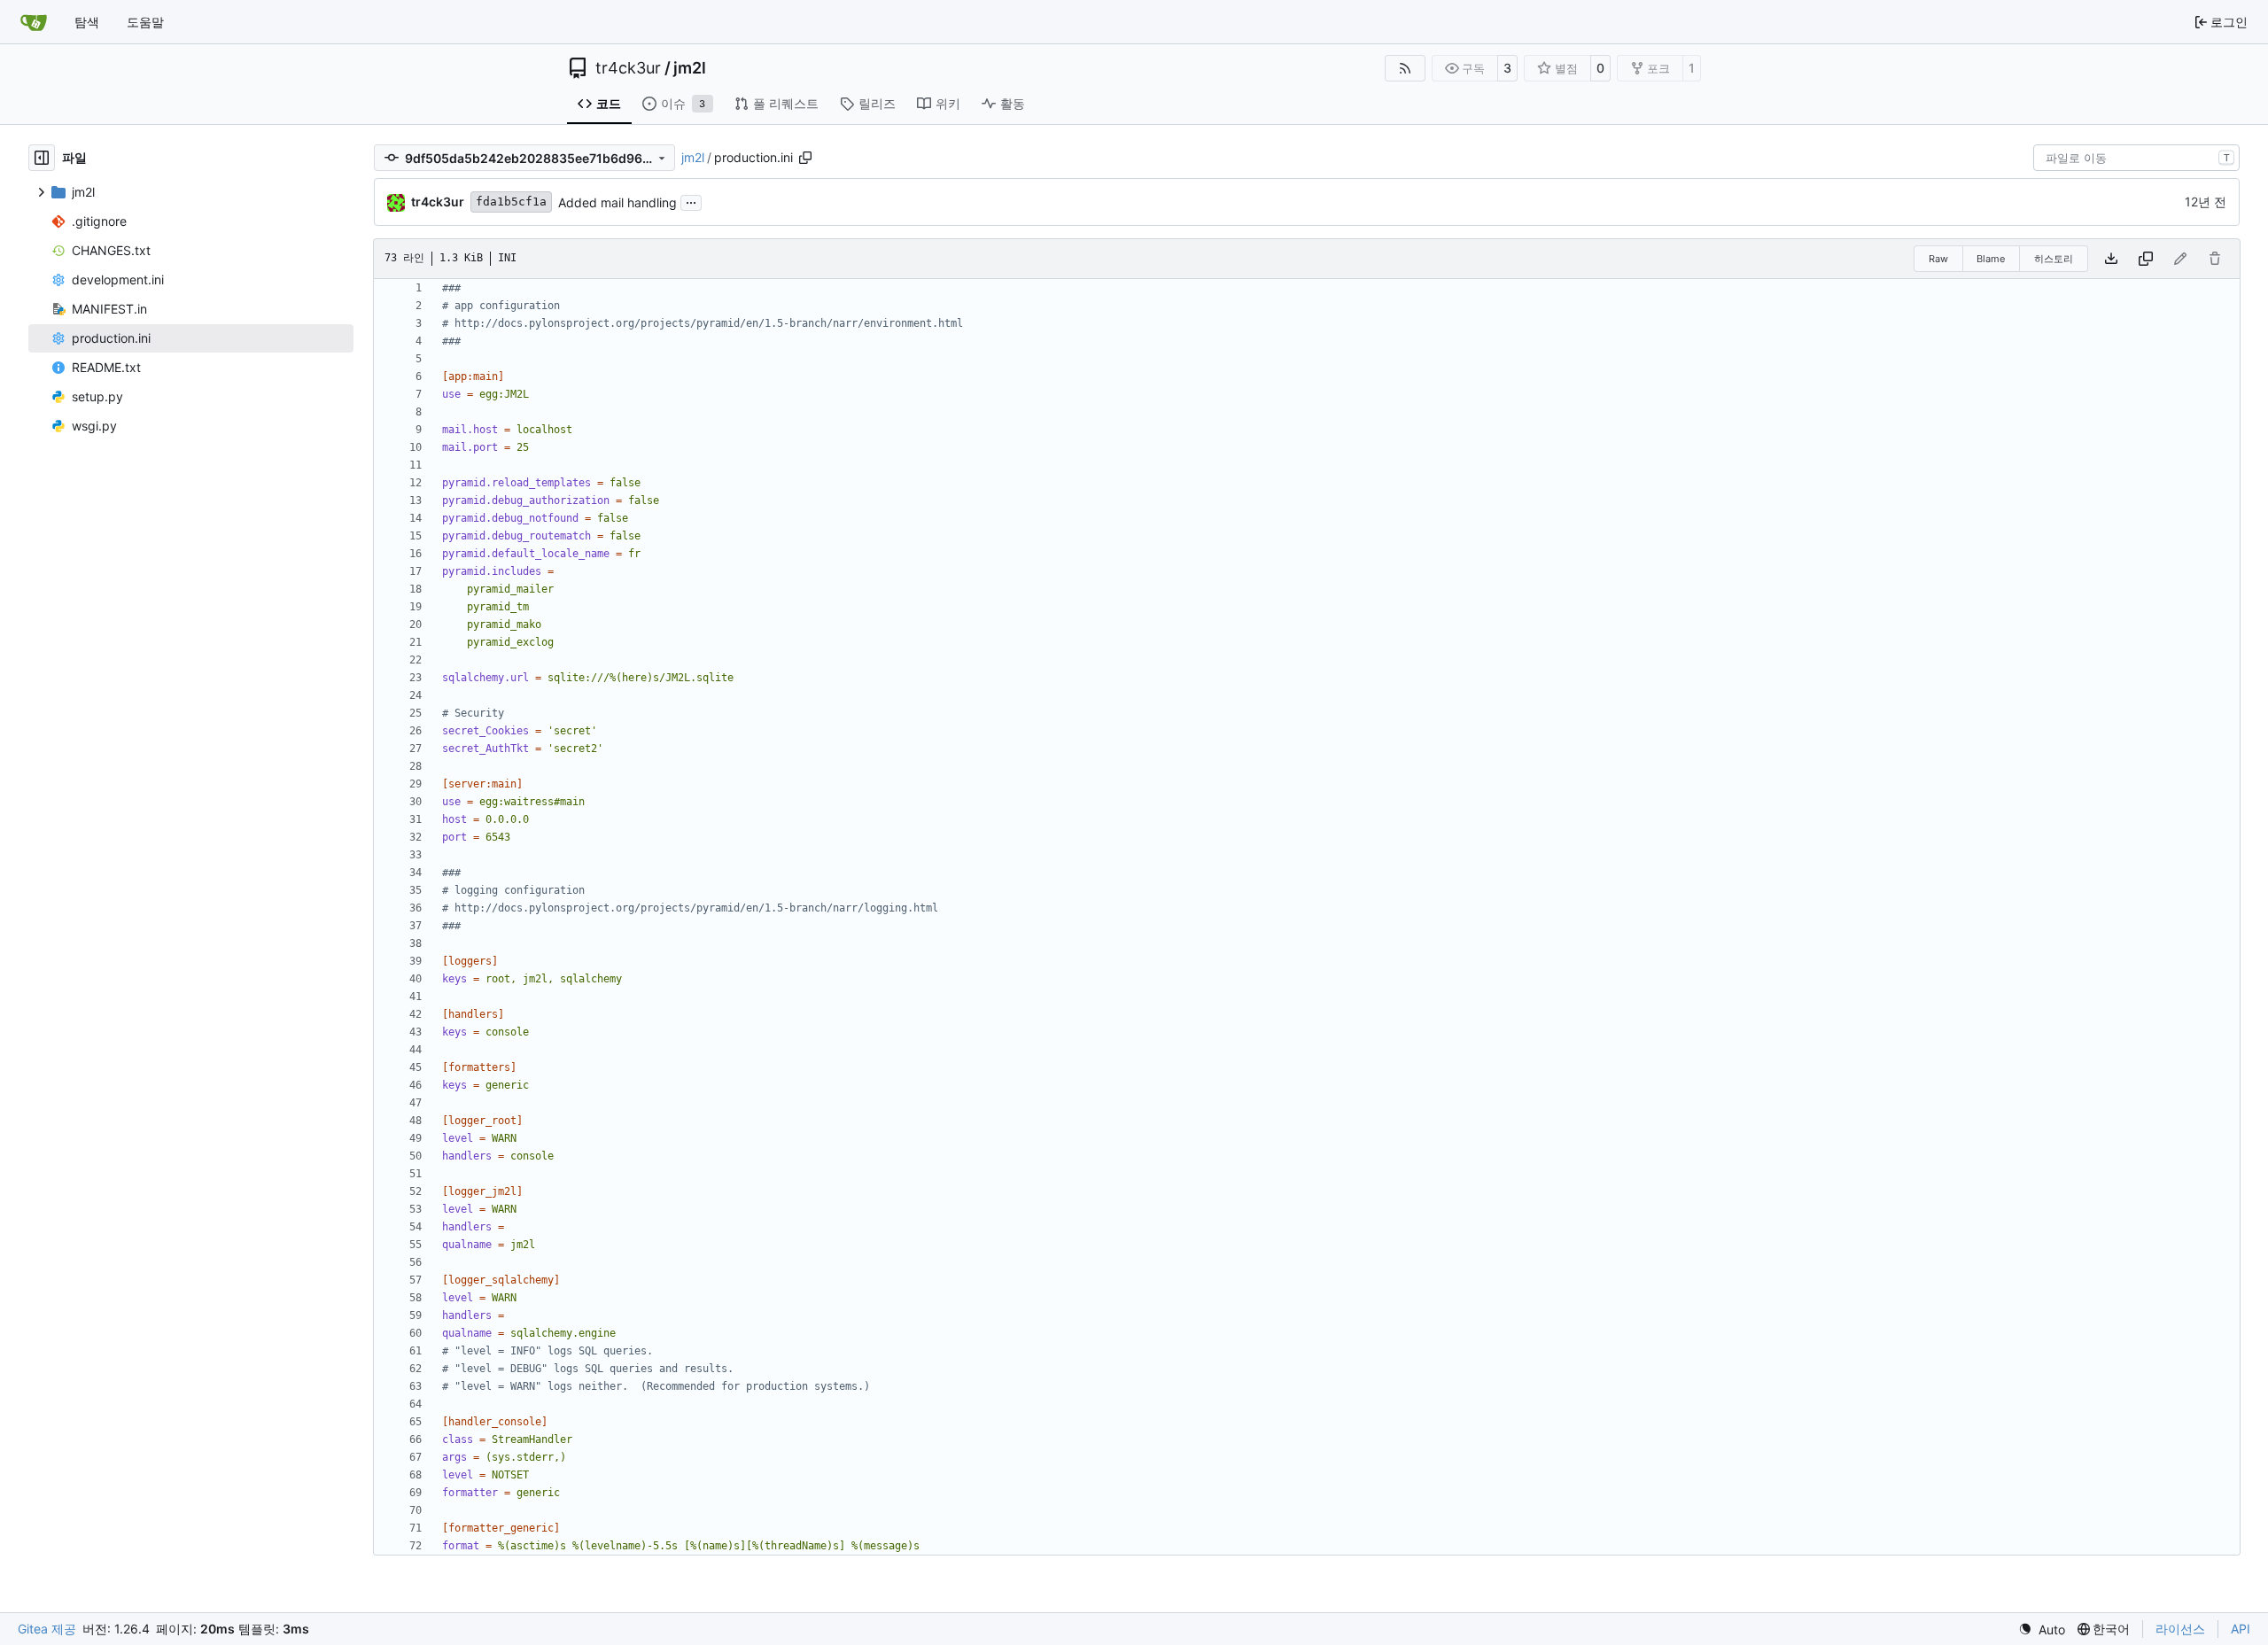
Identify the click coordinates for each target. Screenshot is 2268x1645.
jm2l (690, 68)
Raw (1938, 259)
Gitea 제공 (47, 1629)
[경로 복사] (805, 158)
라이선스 (2180, 1629)
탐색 (87, 22)
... (691, 201)
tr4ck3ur (628, 68)
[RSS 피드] (1405, 68)
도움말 (145, 22)
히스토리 (2054, 259)
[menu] (2042, 1629)
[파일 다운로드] (2111, 259)
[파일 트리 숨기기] (42, 158)
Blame (1991, 259)
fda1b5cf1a (511, 202)
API (2241, 1629)
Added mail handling (617, 202)
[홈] (34, 22)
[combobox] (2136, 158)
